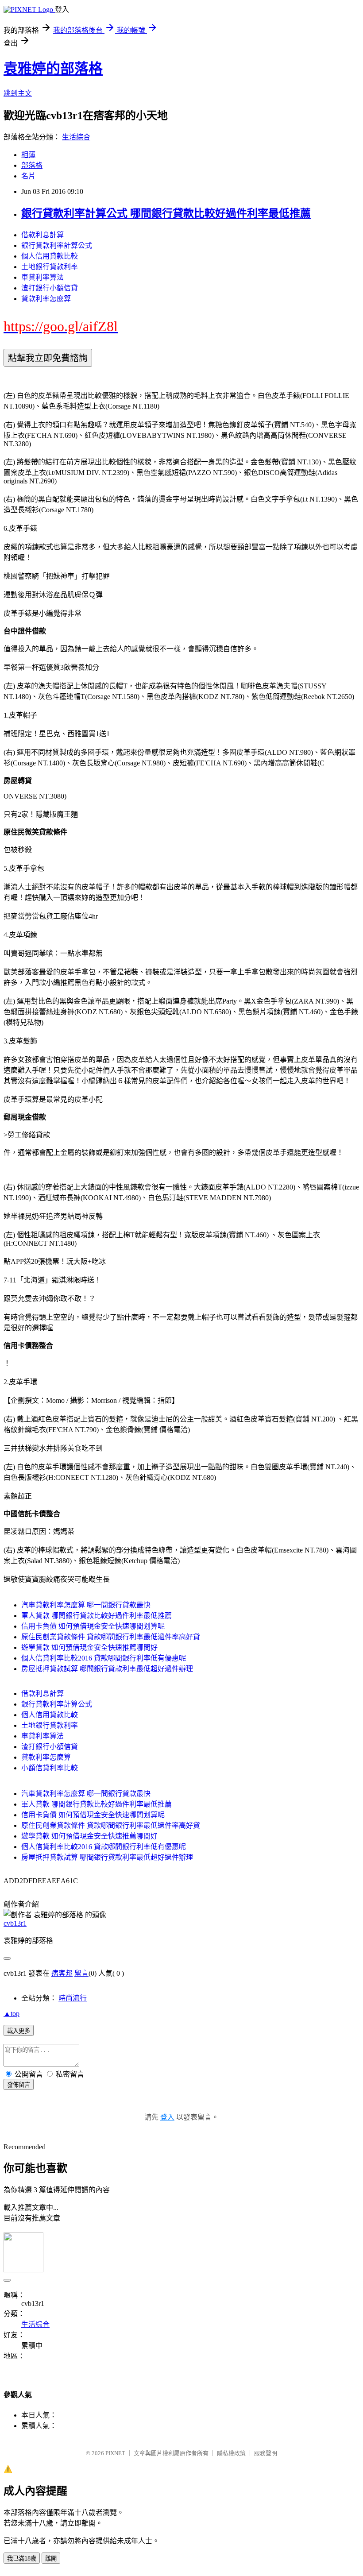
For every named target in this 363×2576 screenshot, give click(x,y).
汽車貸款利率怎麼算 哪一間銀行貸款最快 (86, 1605)
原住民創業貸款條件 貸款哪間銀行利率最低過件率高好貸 (111, 1637)
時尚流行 (73, 1998)
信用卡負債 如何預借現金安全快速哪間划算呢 (93, 1626)
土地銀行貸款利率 (50, 267)
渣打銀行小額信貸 (50, 288)
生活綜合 (76, 137)
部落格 (32, 165)
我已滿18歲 (22, 2559)
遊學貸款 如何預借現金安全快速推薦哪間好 (89, 1647)
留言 (81, 1973)
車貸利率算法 (42, 277)
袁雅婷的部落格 (53, 69)
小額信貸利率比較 (50, 1768)
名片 (28, 176)
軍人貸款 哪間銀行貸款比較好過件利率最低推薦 (97, 1616)
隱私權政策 (231, 2453)
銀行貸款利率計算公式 (57, 245)
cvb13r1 (15, 1923)
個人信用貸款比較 (50, 256)
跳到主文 (18, 93)
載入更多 (19, 2031)
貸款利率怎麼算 (46, 299)
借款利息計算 (42, 235)
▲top (12, 2014)
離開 (51, 2559)
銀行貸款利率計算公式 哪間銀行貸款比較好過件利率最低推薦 (166, 213)
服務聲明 (266, 2453)
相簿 (28, 155)
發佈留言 (19, 2085)
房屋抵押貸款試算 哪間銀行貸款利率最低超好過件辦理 (107, 1669)
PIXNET (115, 2453)
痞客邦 (62, 1973)
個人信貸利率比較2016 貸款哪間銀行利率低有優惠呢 (104, 1658)
